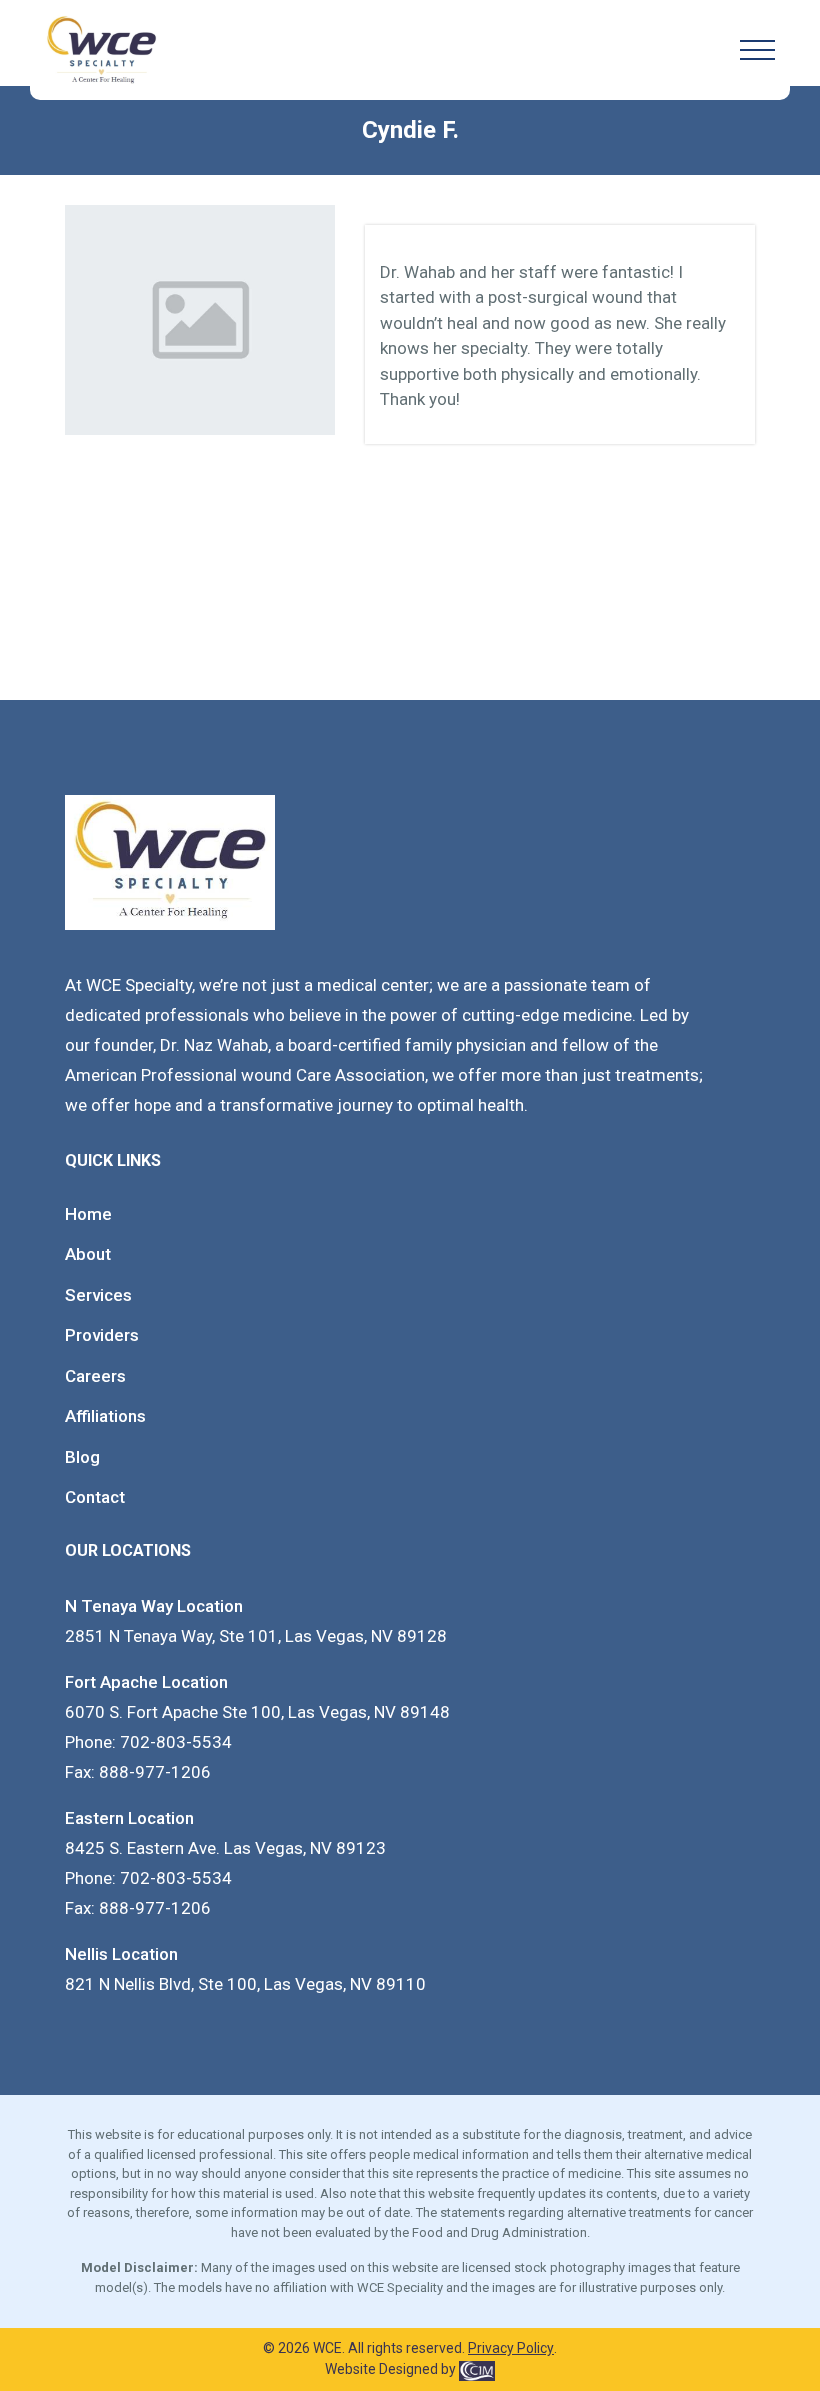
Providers (102, 1335)
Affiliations (105, 1416)
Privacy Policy (511, 2348)
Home (88, 1214)
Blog (82, 1457)
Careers (95, 1376)
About (88, 1254)
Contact (95, 1497)
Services (98, 1295)
